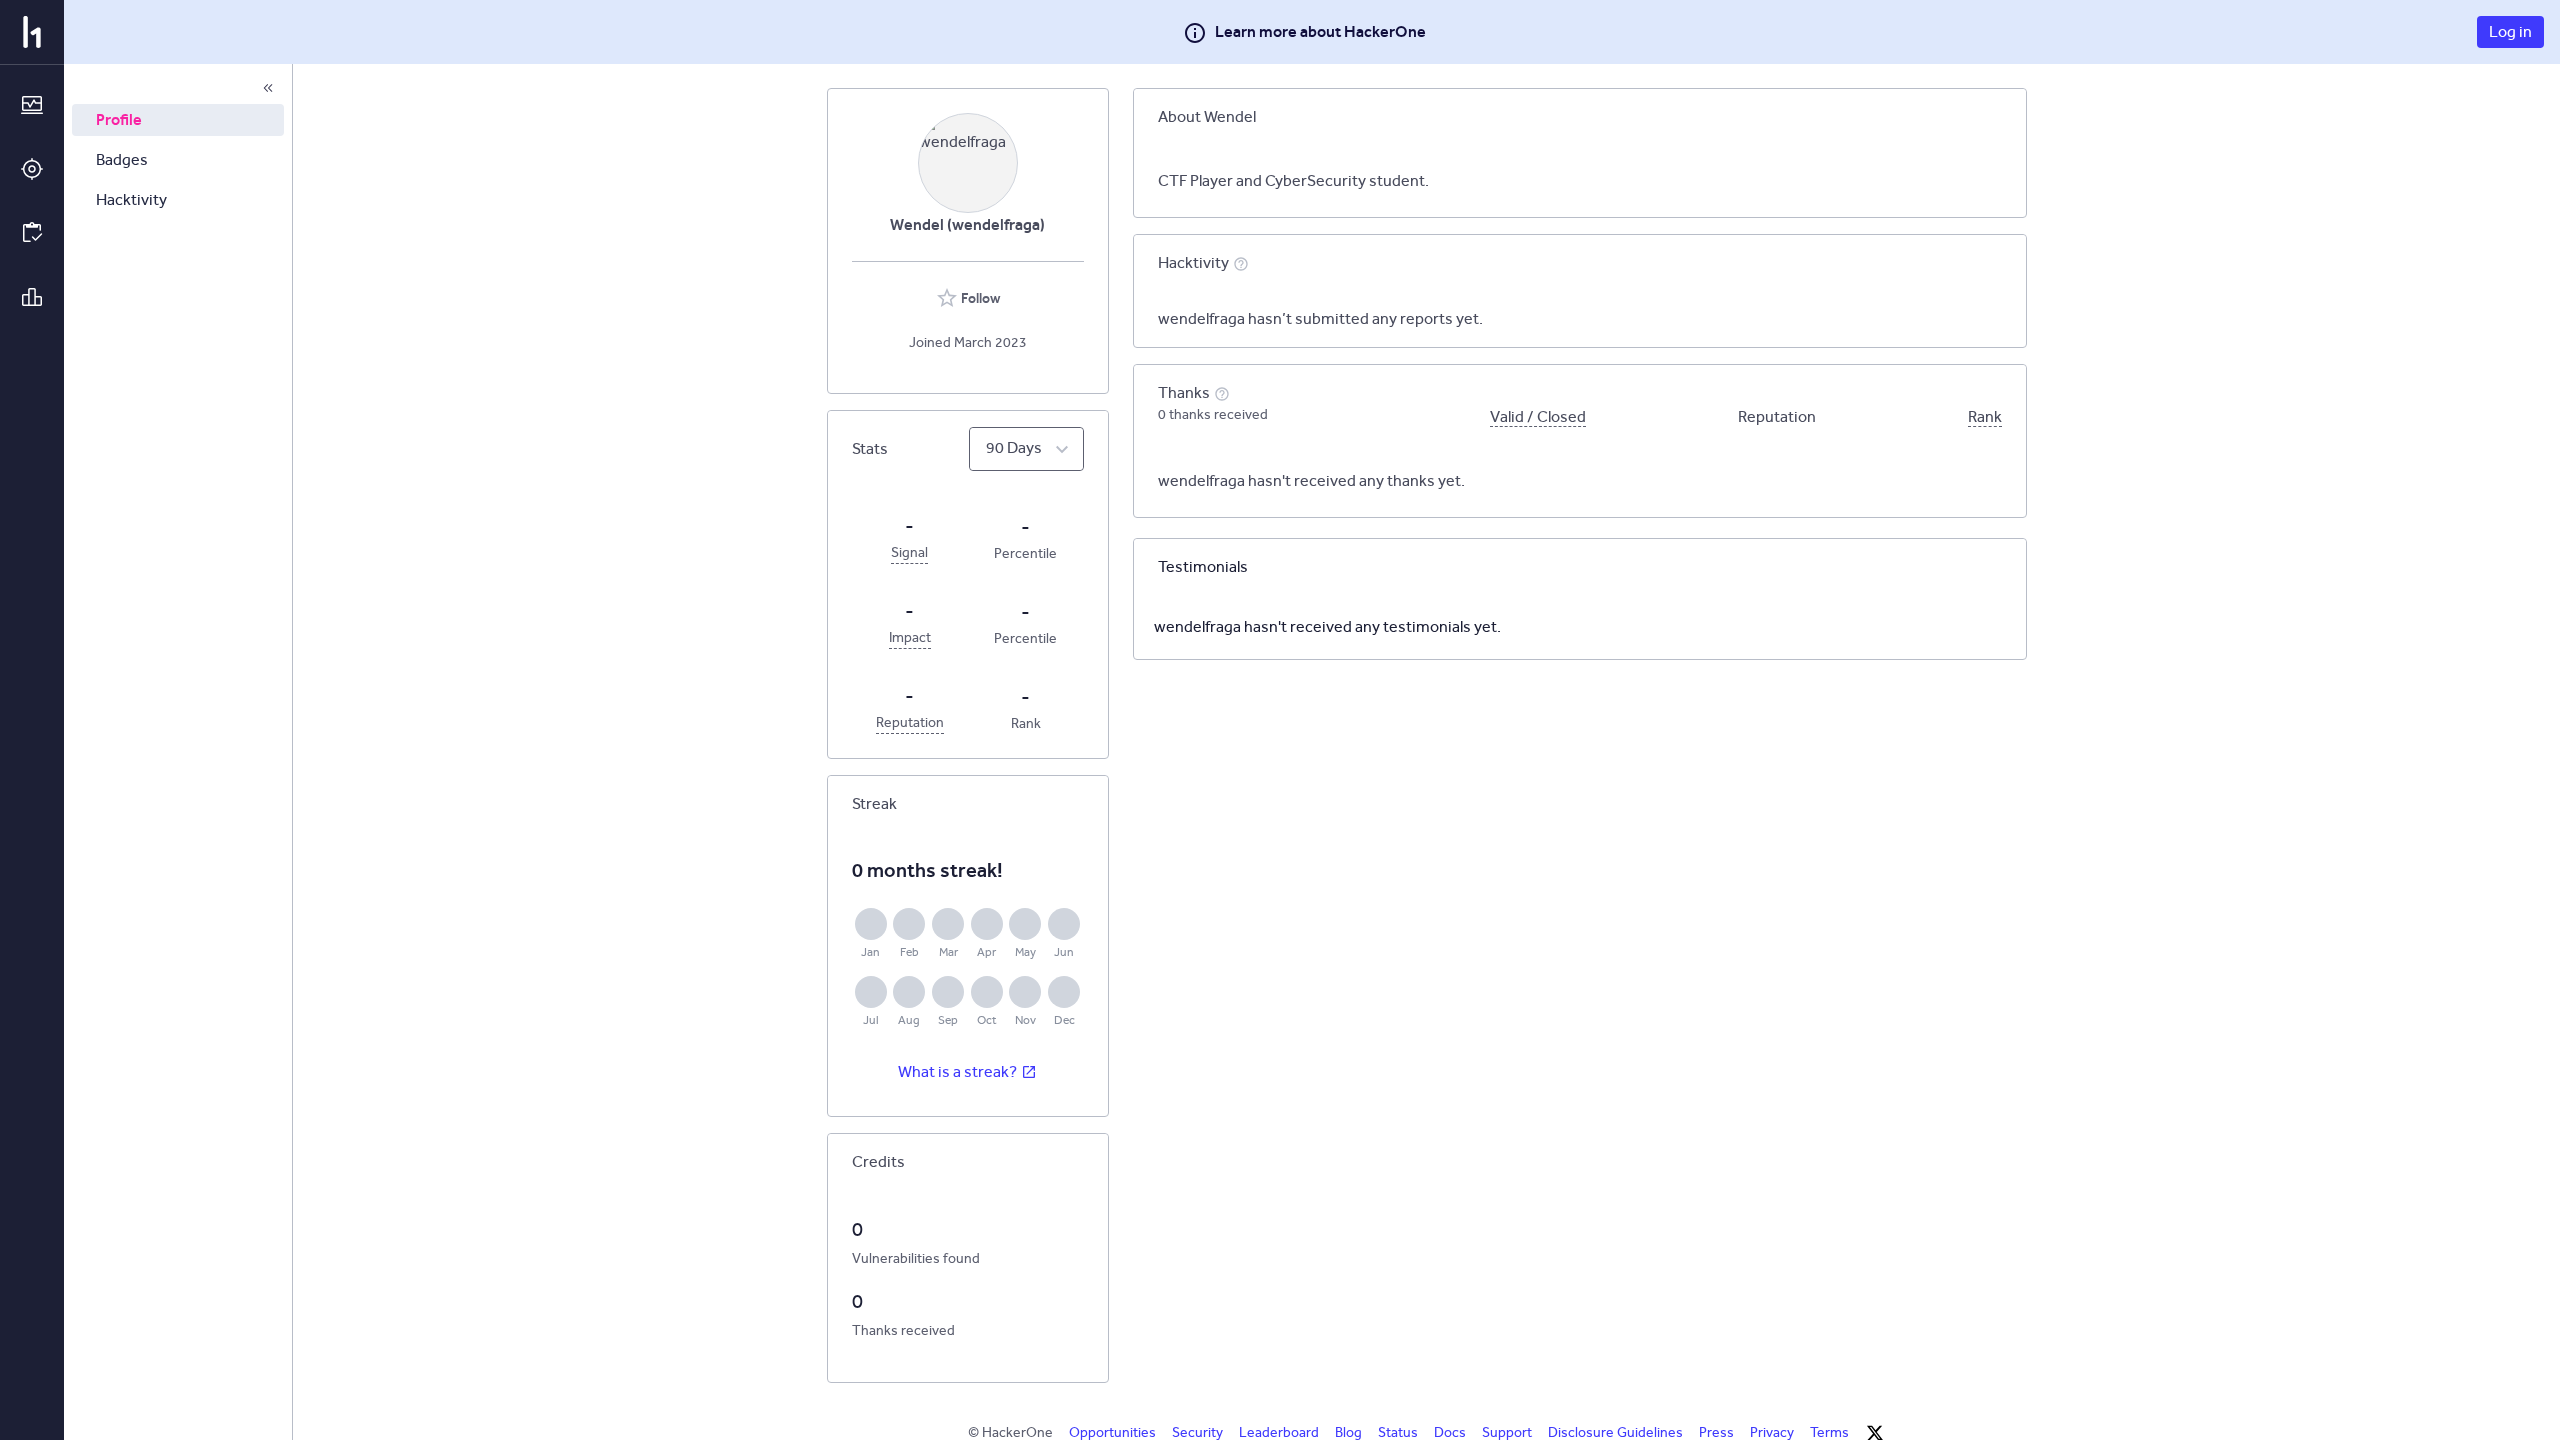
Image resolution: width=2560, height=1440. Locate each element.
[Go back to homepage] (32, 32)
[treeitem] (178, 120)
